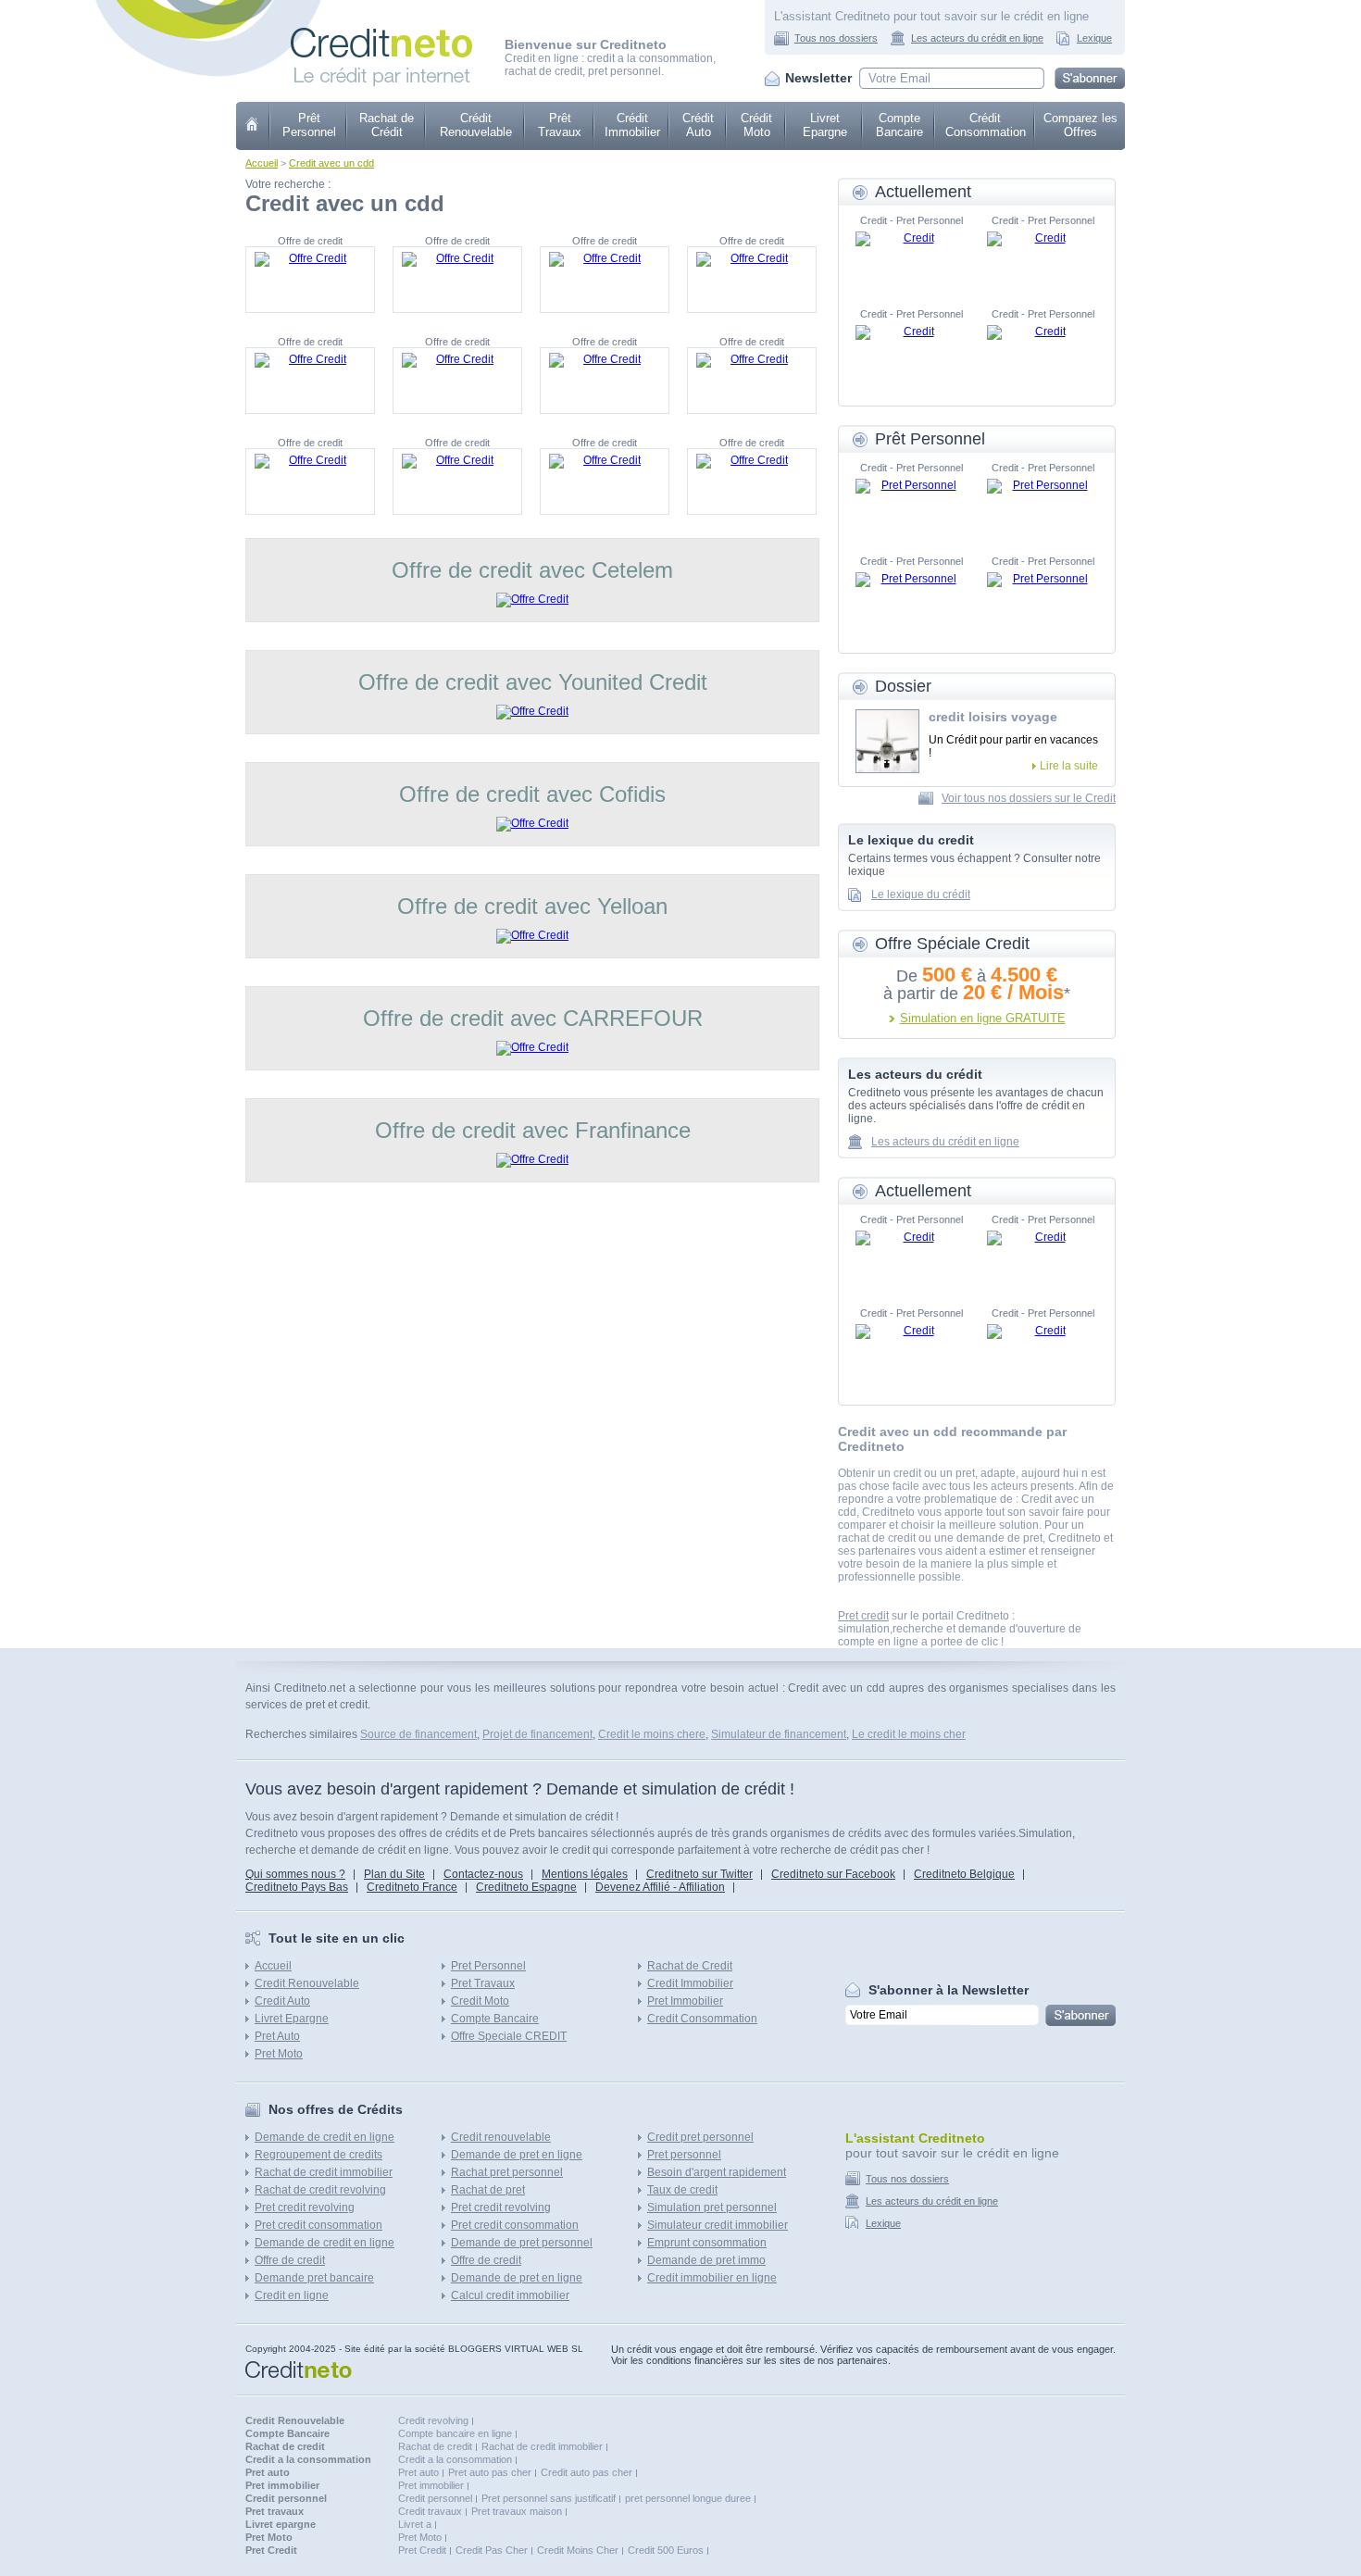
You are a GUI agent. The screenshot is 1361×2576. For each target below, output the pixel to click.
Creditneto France (412, 1887)
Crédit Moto (756, 125)
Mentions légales (585, 1874)
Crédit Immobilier (632, 125)
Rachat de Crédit (387, 125)
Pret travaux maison (517, 2511)
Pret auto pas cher (490, 2472)
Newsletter (818, 78)
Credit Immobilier (690, 1983)
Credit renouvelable (501, 2137)
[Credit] (911, 259)
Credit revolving (433, 2420)
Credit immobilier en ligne (712, 2278)
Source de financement (418, 1734)
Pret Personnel (488, 1966)
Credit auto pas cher (587, 2472)
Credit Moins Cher (578, 2550)
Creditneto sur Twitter (699, 1874)
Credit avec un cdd (331, 163)
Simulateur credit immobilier (718, 2225)
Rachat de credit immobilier (324, 2172)
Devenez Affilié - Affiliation (660, 1887)
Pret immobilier (431, 2485)
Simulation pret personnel (712, 2207)
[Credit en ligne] (381, 34)
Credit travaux (430, 2511)
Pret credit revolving (305, 2207)
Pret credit (863, 1616)
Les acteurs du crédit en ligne (977, 38)
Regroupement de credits (318, 2155)
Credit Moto (480, 2001)
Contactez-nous (483, 1874)
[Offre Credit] (310, 280)
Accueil (262, 163)
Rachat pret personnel (507, 2172)
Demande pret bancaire (314, 2278)
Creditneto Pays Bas (297, 1887)
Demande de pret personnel (522, 2243)
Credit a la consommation (455, 2459)
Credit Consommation (702, 2019)
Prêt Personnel (309, 125)
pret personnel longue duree (688, 2498)
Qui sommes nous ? (295, 1874)
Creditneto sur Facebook (833, 1874)
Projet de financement (537, 1734)
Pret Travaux (483, 1983)
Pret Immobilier (685, 2001)
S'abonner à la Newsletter (949, 1990)
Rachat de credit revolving (320, 2190)
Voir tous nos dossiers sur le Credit (1029, 798)
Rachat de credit (435, 2446)
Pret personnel (684, 2155)
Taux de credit (682, 2190)
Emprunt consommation (707, 2243)
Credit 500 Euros (666, 2550)
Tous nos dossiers (836, 38)
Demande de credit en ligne (325, 2137)
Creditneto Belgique (964, 1874)
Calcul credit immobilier (510, 2295)
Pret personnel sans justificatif (549, 2498)
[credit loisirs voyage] (887, 741)
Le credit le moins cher (909, 1734)
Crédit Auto (698, 125)
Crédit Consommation (986, 125)
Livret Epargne (825, 125)
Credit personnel (435, 2498)
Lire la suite (1069, 766)
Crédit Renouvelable (476, 125)
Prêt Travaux (560, 125)
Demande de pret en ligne (517, 2155)
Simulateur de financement (779, 1734)
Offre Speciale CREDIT (509, 2036)
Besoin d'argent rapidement (717, 2172)
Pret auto (418, 2472)
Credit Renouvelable (307, 1983)
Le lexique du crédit (921, 894)
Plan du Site (394, 1874)
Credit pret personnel (700, 2137)
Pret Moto (279, 2054)
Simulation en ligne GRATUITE (983, 1018)
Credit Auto (282, 2001)
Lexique (1094, 38)
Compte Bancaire (899, 125)
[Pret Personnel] (911, 506)
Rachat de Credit (690, 1966)
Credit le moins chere (652, 1734)
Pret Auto (277, 2036)
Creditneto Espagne (526, 1887)
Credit (253, 126)
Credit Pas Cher (492, 2550)
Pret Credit (422, 2550)
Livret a (415, 2524)
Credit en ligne (292, 2295)
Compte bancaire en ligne (455, 2433)
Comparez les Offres (1080, 125)
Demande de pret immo (706, 2260)
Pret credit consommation (318, 2225)
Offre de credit (290, 2260)
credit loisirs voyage (993, 717)
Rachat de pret (488, 2190)
